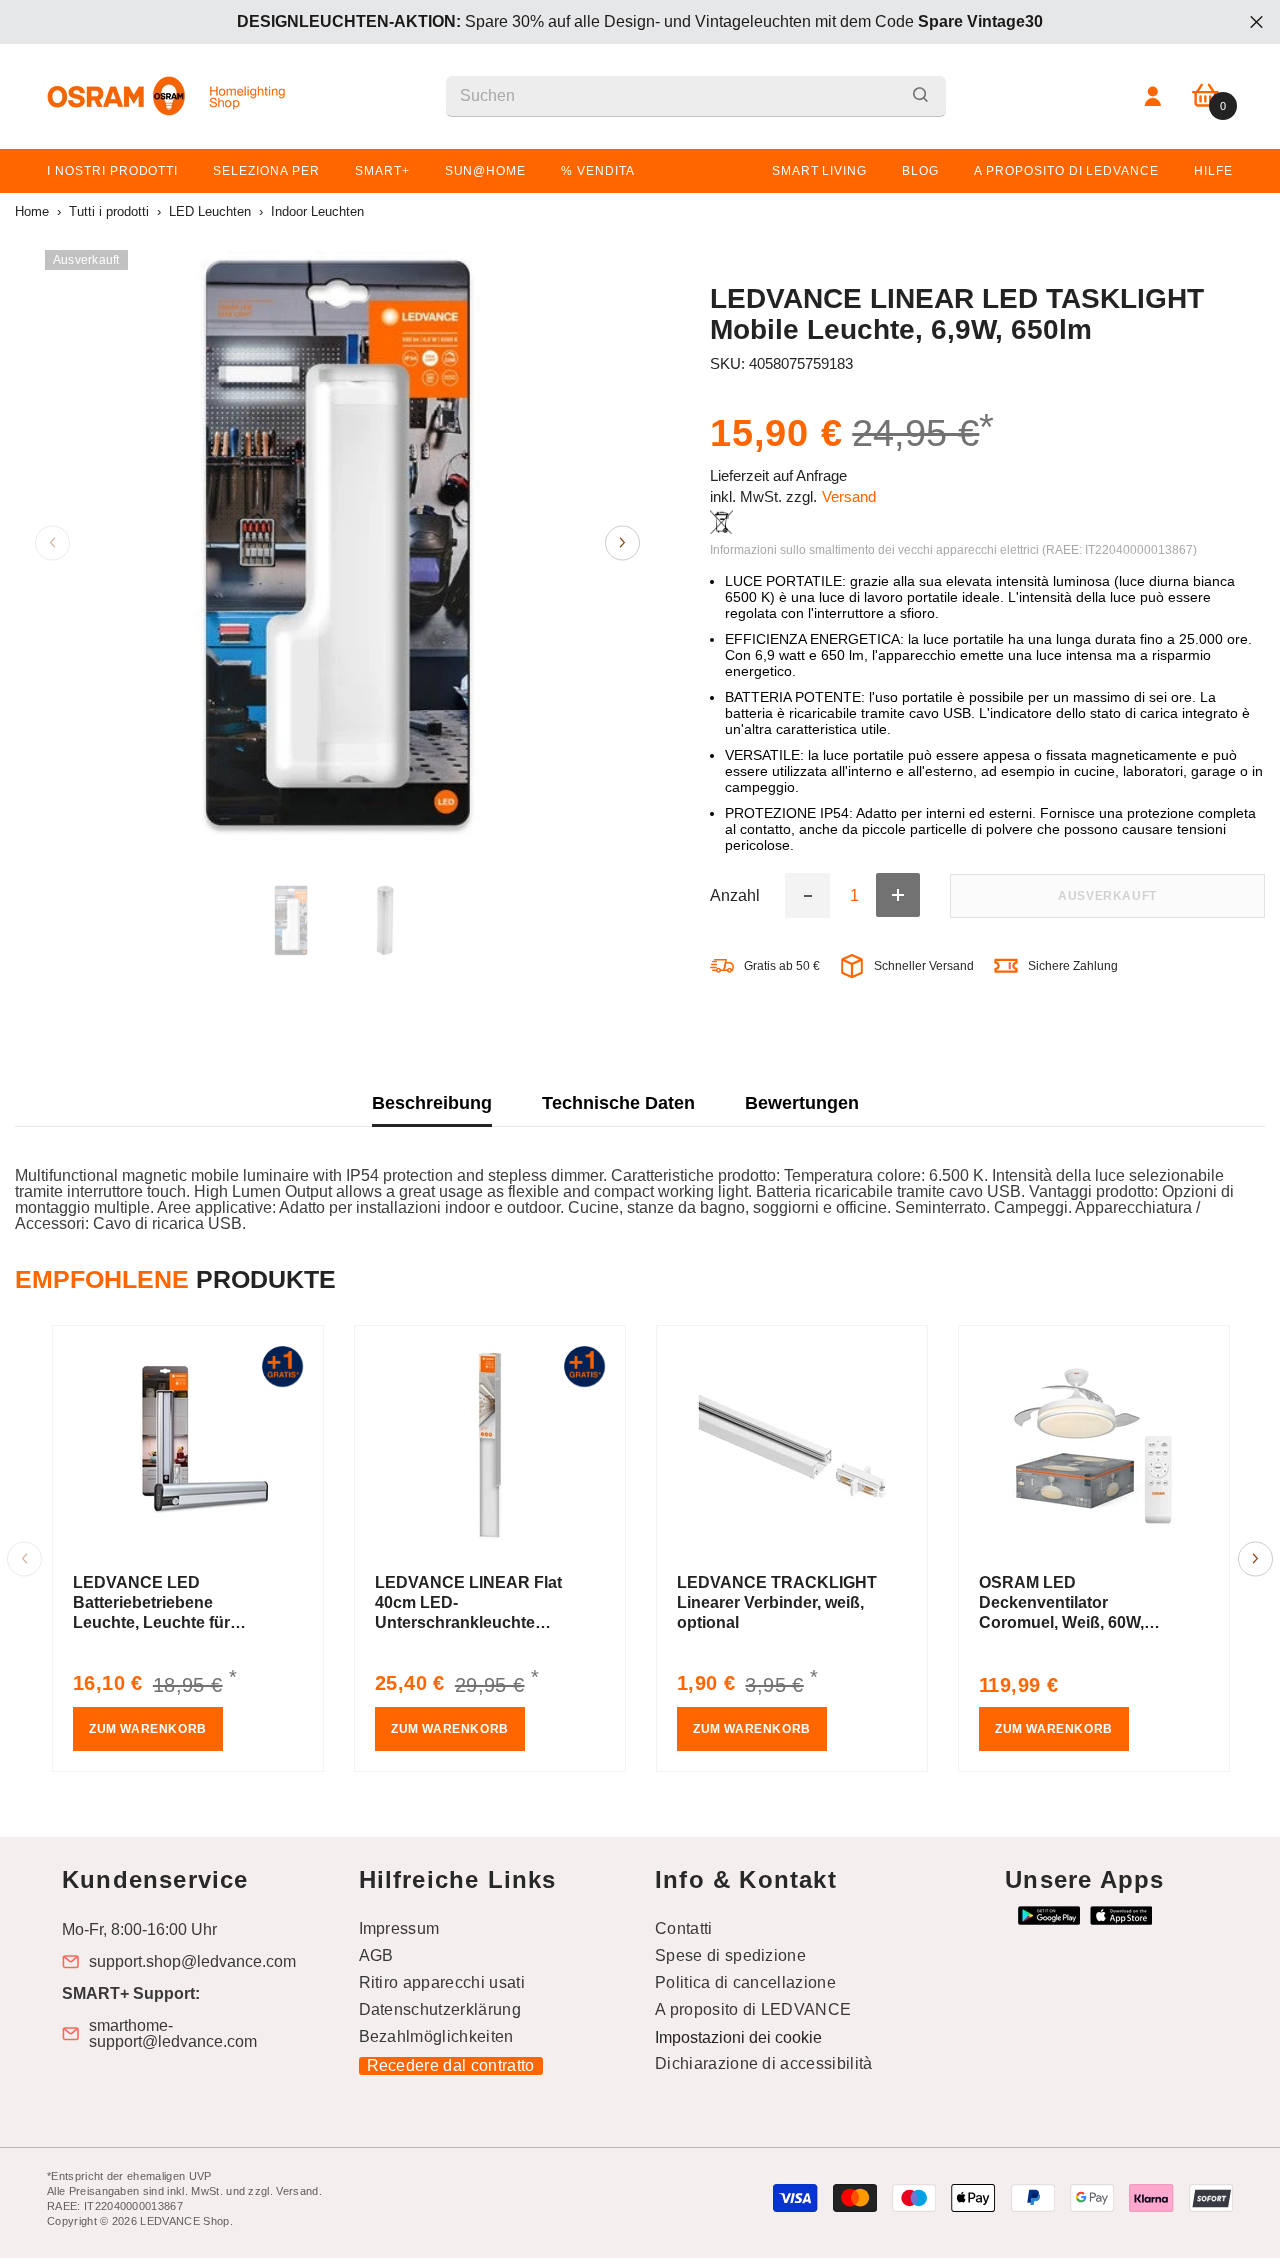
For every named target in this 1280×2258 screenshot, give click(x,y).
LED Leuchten (210, 211)
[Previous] (52, 542)
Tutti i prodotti (109, 211)
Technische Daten (618, 1103)
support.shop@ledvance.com (192, 1962)
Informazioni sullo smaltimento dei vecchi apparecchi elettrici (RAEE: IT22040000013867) (953, 550)
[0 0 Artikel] (1205, 96)
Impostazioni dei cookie (738, 2037)
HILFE (1213, 171)
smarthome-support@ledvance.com (173, 2034)
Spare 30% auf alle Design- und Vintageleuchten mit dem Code (640, 21)
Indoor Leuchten (317, 211)
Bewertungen (802, 1103)
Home (32, 211)
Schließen (1256, 22)
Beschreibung (432, 1103)
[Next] (622, 542)
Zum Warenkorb (148, 1729)
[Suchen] (696, 96)
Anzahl (735, 896)
